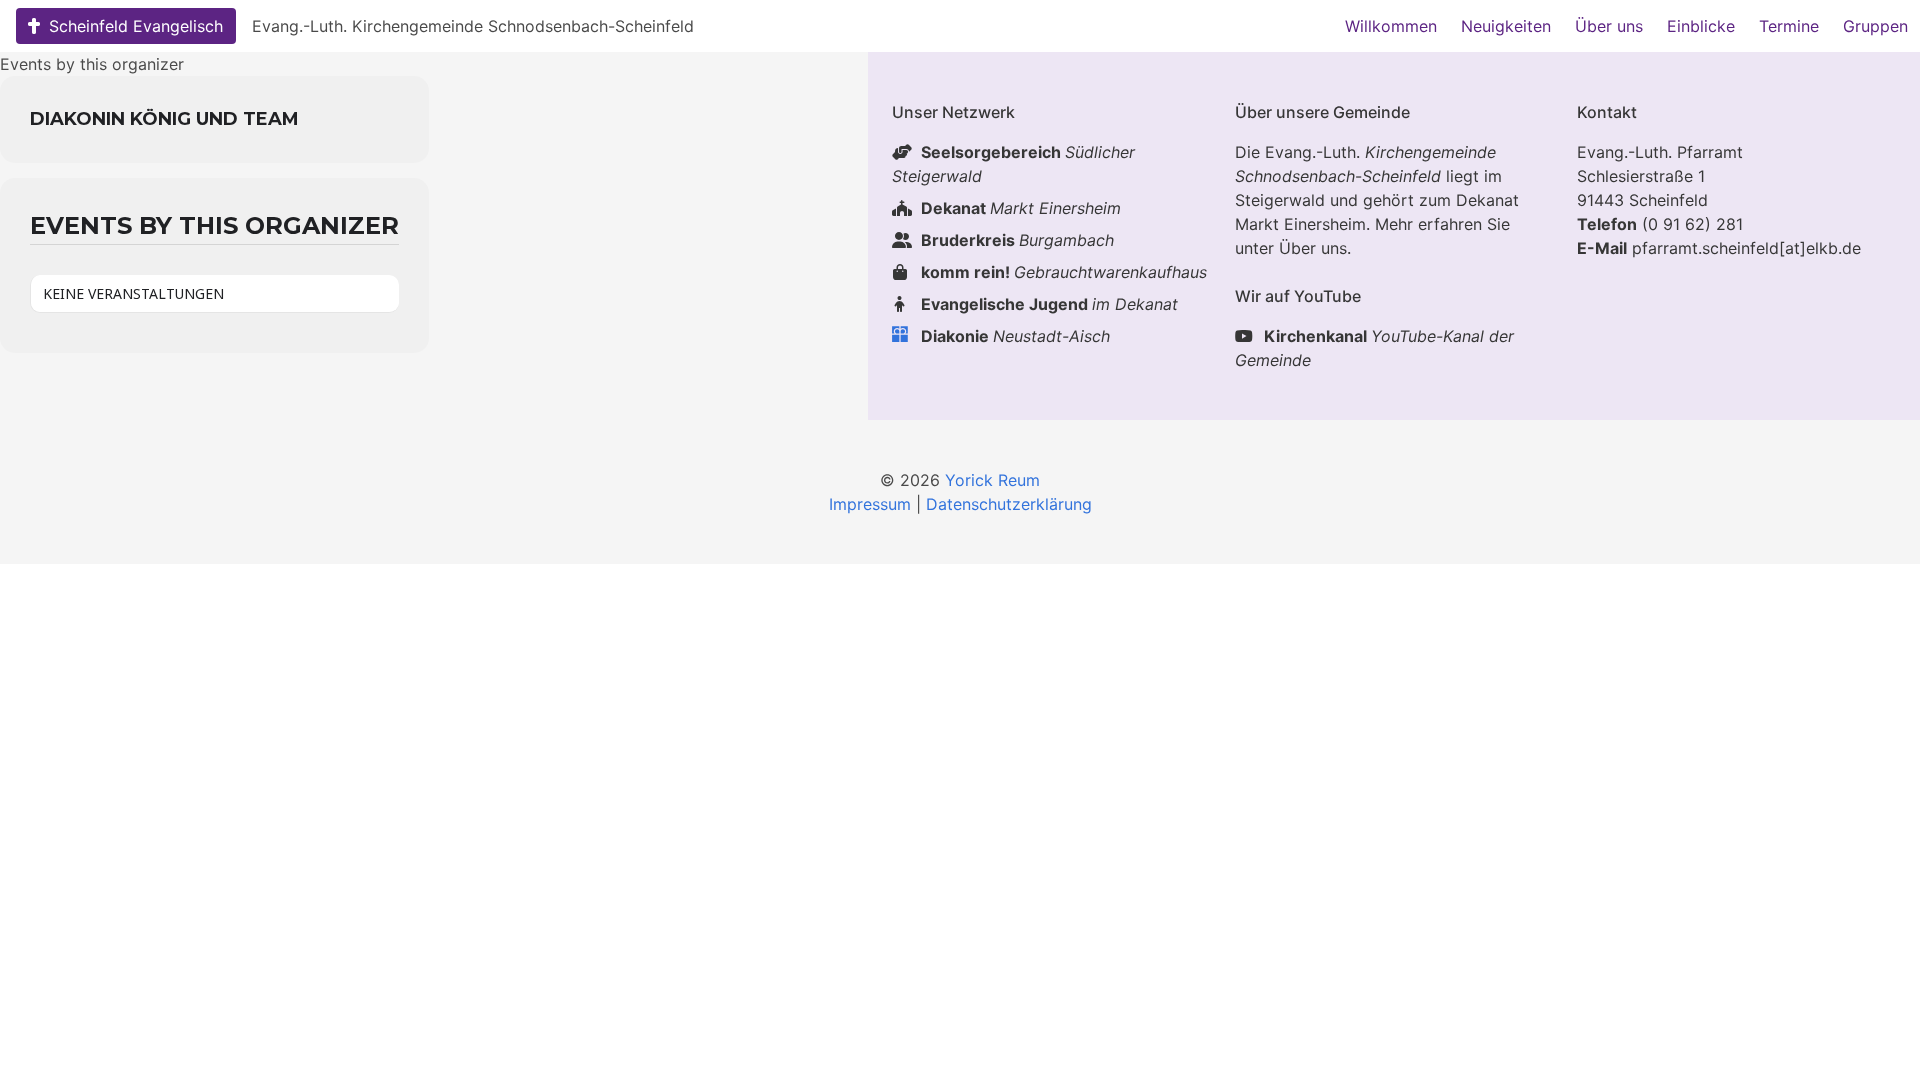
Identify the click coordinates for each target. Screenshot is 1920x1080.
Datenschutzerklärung (1009, 504)
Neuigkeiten (1506, 26)
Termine (1789, 26)
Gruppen (1875, 26)
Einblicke (1701, 26)
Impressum (870, 504)
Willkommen (1391, 26)
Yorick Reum (992, 480)
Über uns (1609, 26)
